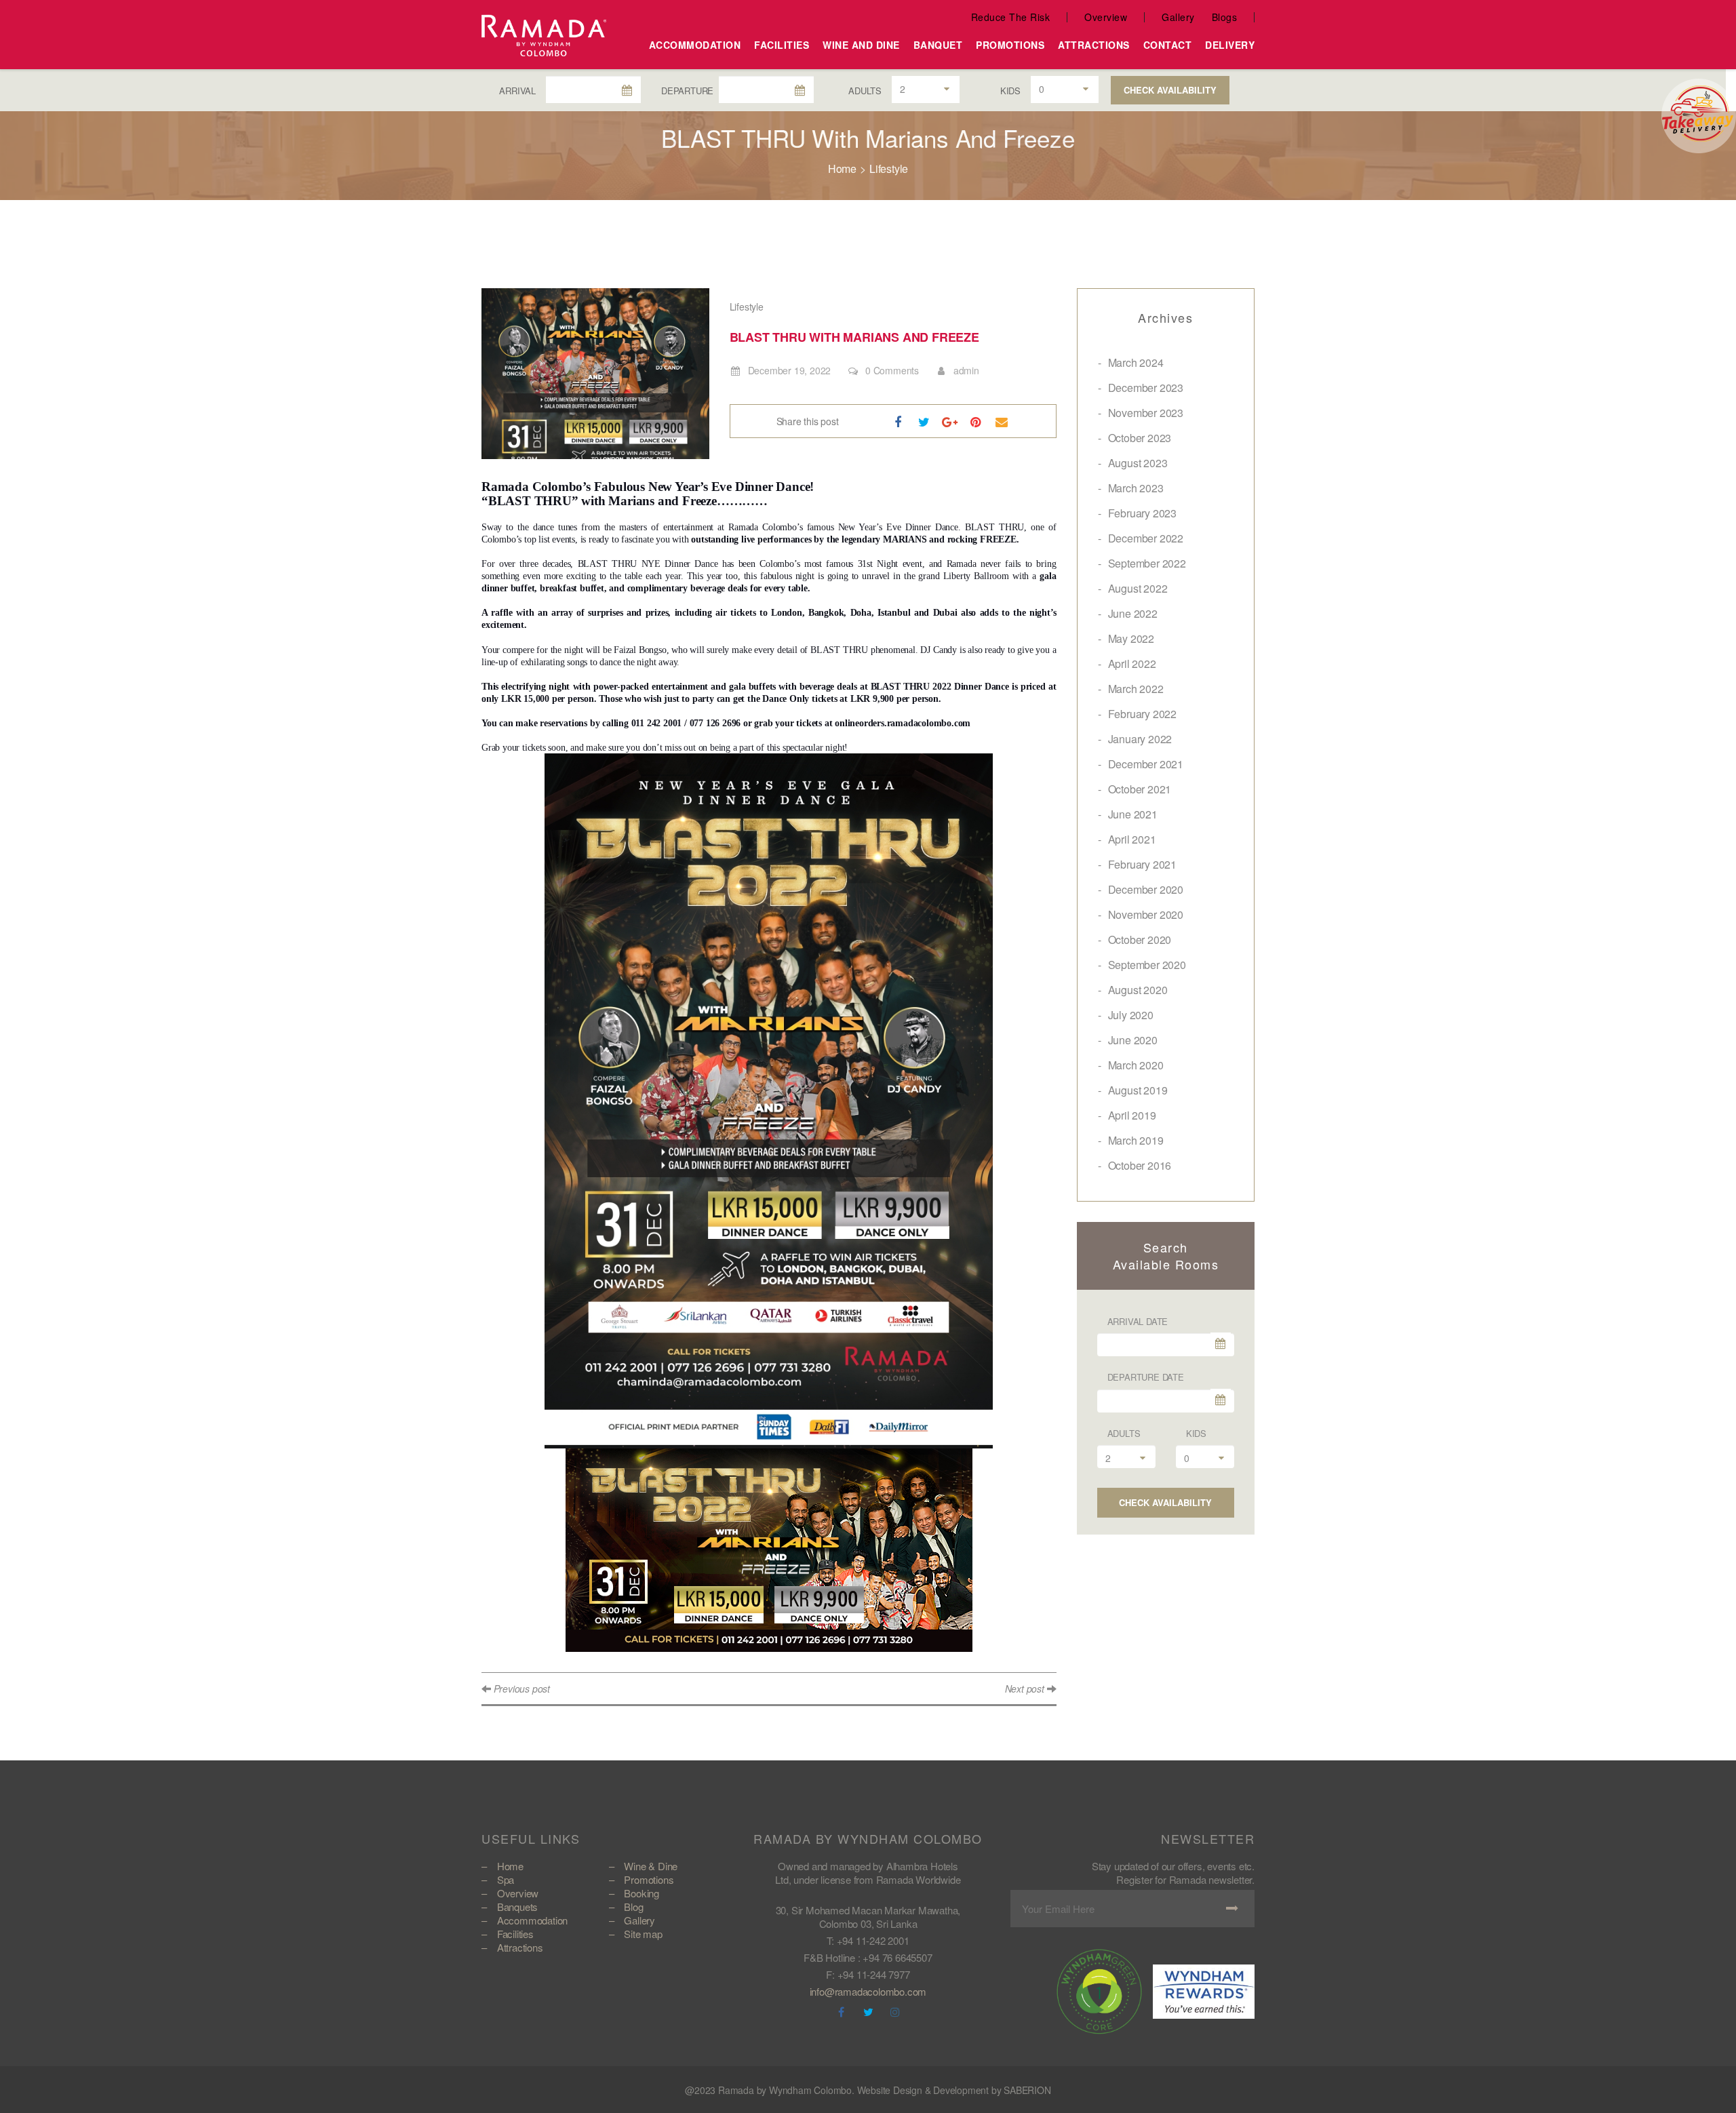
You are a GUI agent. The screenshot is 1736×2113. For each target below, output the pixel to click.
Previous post (522, 1689)
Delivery (1230, 45)
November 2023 (1146, 413)
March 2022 (1136, 689)
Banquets (517, 1907)
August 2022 (1138, 588)
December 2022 (1146, 538)
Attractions (1094, 45)
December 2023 (1146, 388)
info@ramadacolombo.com (868, 1991)
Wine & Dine (651, 1866)
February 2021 (1142, 864)
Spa (506, 1879)
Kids (1010, 91)
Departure (687, 91)
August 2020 (1138, 990)
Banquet (938, 45)
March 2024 (1136, 362)
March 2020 (1136, 1065)
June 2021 (1133, 814)
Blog (633, 1907)
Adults (865, 91)
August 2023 (1138, 463)
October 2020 (1140, 940)
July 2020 (1131, 1015)
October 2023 (1140, 438)
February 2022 (1142, 714)
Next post (1025, 1689)
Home (842, 169)
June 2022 (1133, 613)
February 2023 (1142, 513)
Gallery (1178, 17)
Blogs (1225, 17)
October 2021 (1140, 789)
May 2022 (1131, 638)
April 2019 (1132, 1115)
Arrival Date (1138, 1321)
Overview (1106, 17)
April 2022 (1132, 664)
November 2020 (1146, 914)
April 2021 (1132, 839)
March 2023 (1136, 488)
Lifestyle (889, 169)
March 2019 (1136, 1140)
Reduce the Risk (1011, 17)
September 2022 (1147, 563)
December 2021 (1146, 764)
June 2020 (1133, 1040)
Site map (643, 1934)
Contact (1168, 45)
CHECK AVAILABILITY (1170, 90)
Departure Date (1146, 1377)
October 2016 (1140, 1165)
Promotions (1010, 45)
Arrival (517, 91)
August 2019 (1138, 1090)
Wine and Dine (861, 45)
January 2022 (1140, 739)
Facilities (782, 45)
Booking (642, 1893)
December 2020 (1146, 889)
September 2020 (1147, 965)
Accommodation (695, 45)
